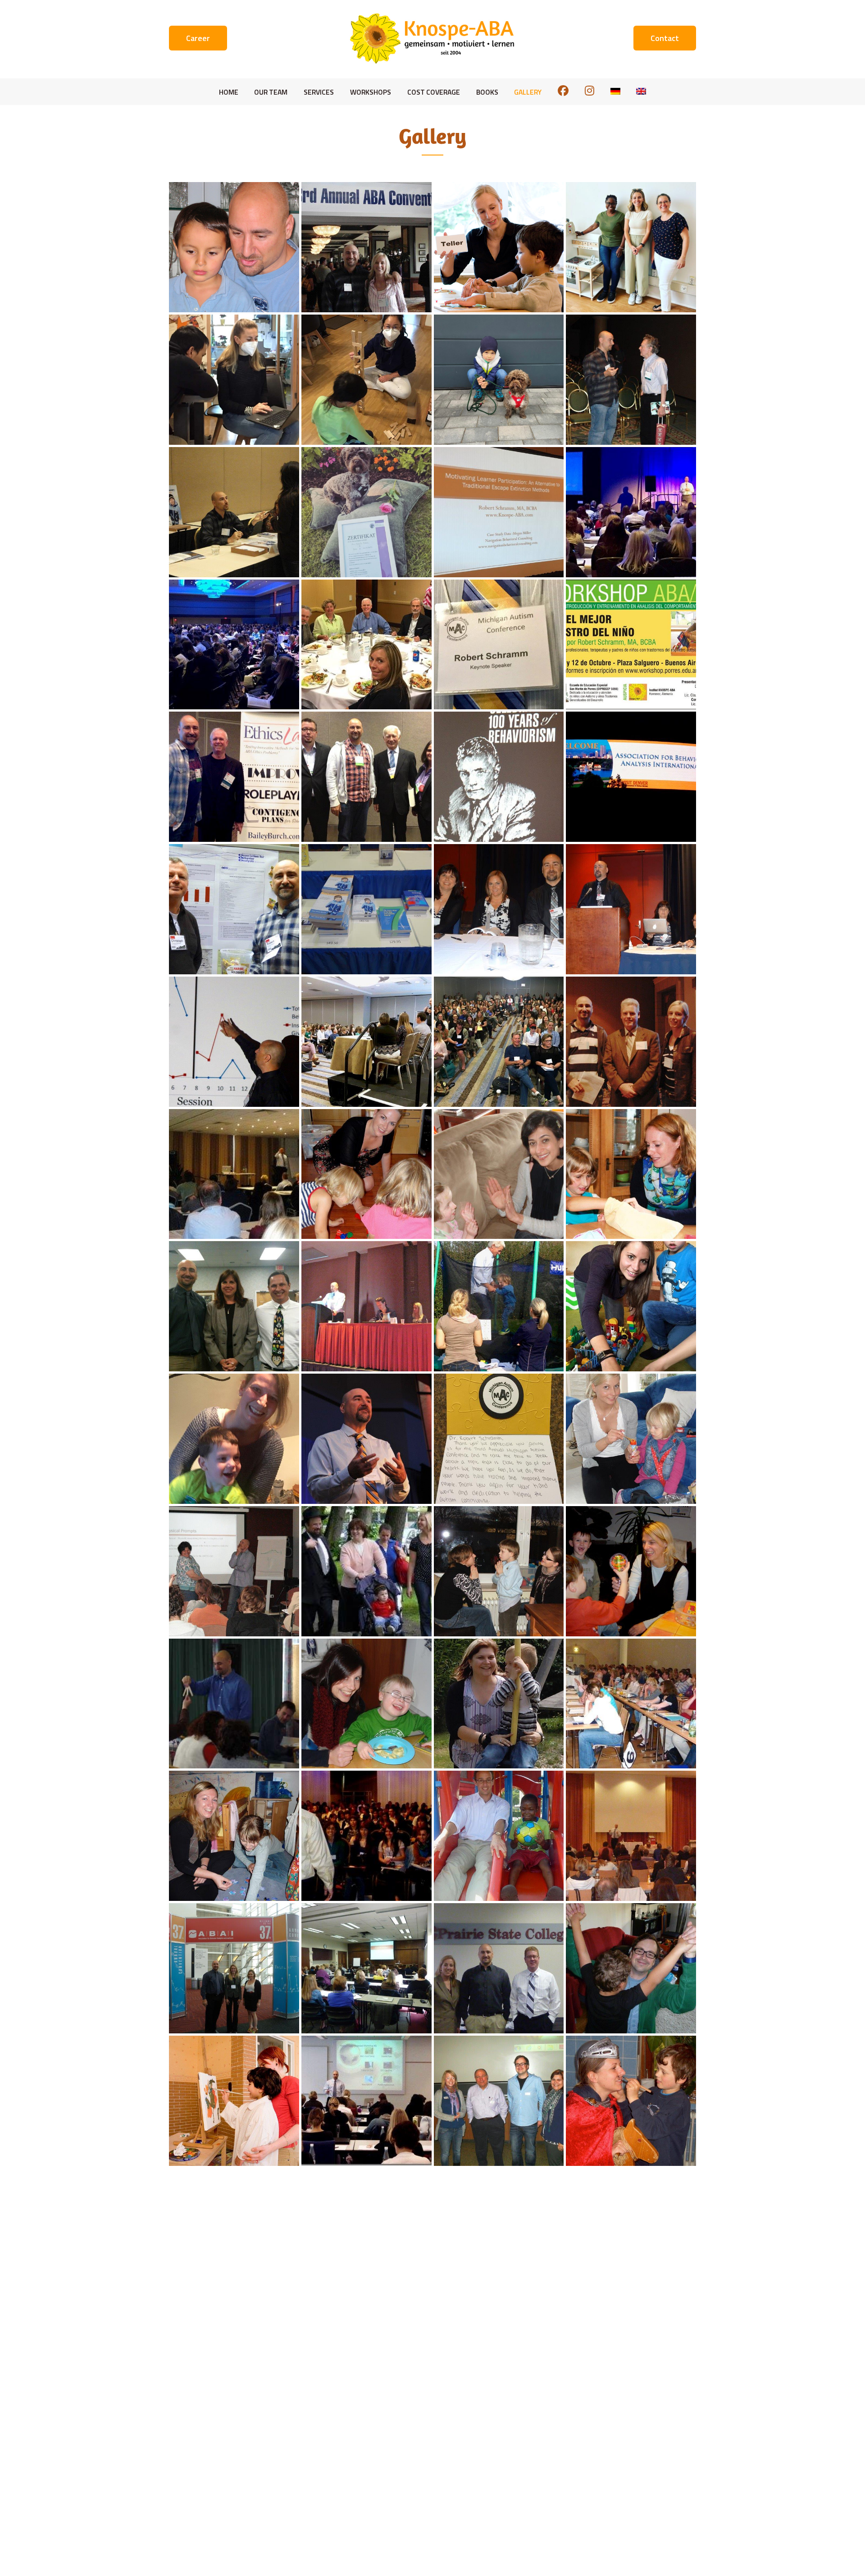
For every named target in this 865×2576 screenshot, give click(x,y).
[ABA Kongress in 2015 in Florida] (499, 512)
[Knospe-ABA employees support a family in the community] (366, 1571)
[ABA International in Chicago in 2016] (366, 1042)
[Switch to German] (615, 92)
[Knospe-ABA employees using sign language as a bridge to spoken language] (499, 1571)
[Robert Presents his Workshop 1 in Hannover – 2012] (234, 1174)
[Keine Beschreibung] (234, 512)
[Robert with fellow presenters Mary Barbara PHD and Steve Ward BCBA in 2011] (234, 1306)
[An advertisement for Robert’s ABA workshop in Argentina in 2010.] (631, 645)
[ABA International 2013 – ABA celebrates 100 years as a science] (499, 777)
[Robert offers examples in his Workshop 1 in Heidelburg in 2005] (234, 1704)
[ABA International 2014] (366, 247)
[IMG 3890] (499, 380)
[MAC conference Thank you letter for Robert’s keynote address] (499, 1439)
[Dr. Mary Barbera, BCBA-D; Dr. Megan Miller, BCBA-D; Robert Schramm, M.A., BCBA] (499, 909)
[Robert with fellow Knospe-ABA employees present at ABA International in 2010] (366, 1306)
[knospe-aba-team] (631, 247)
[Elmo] (366, 512)
